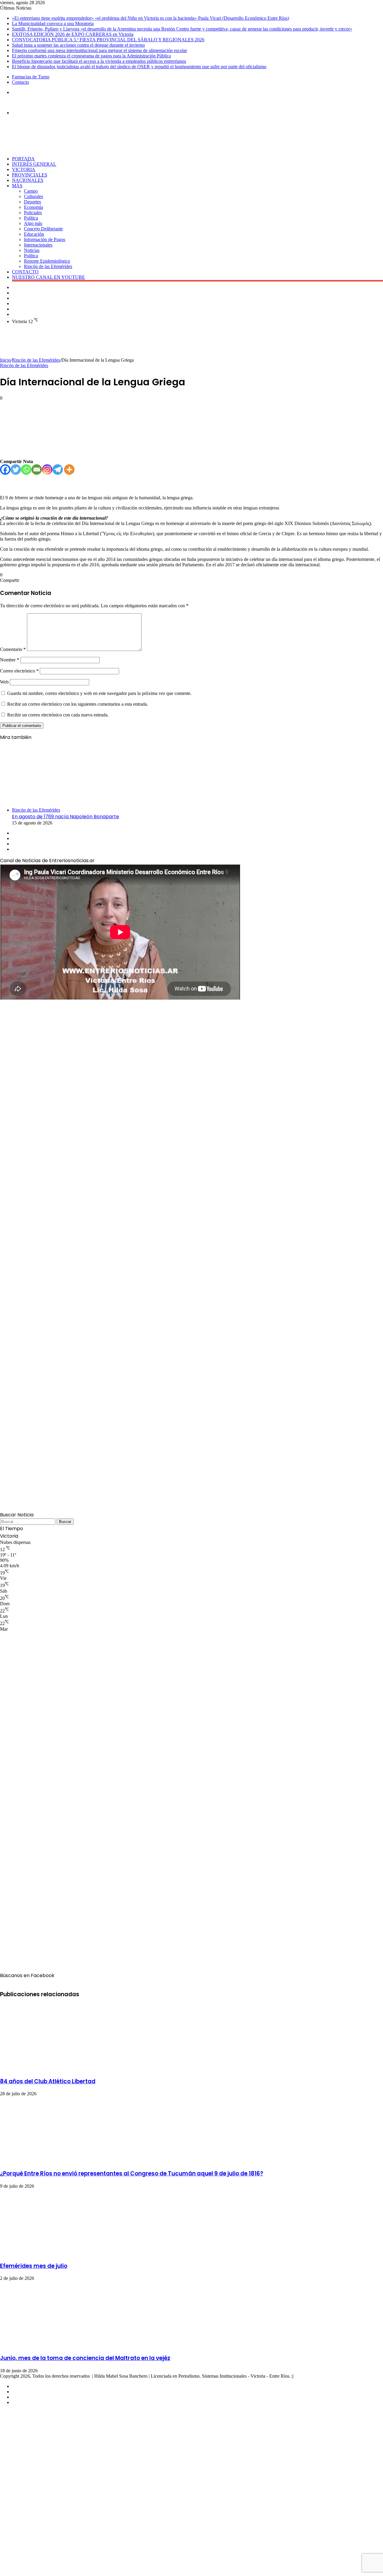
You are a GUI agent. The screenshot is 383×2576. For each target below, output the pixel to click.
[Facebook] (5, 470)
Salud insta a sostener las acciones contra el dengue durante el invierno (78, 45)
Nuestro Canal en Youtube (48, 277)
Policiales (33, 213)
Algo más (33, 223)
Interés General (34, 164)
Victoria (24, 169)
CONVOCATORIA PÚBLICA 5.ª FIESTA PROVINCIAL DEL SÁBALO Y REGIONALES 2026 (108, 40)
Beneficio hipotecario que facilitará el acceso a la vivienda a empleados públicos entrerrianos (99, 61)
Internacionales (38, 245)
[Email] (37, 470)
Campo (31, 191)
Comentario (13, 649)
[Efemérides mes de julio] (58, 2253)
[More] (69, 470)
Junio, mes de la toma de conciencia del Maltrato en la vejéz (85, 2358)
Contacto (20, 82)
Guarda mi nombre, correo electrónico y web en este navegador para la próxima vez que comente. (99, 693)
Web (4, 682)
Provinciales (30, 175)
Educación (34, 234)
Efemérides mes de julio (34, 2266)
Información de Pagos (45, 239)
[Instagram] (47, 470)
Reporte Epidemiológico (47, 261)
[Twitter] (16, 470)
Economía (34, 207)
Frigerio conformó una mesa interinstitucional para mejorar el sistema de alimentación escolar (99, 50)
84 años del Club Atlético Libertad (48, 2081)
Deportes (32, 202)
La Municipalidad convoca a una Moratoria (53, 23)
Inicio (5, 360)
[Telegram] (58, 470)
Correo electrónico (19, 671)
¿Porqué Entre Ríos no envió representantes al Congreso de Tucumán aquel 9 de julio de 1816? (132, 2173)
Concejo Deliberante (43, 229)
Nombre (10, 660)
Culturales (34, 196)
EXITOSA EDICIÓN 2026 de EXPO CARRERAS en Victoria (73, 34)
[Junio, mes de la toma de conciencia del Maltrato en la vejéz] (58, 2345)
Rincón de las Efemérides (48, 266)
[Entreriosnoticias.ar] (20, 102)
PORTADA (23, 159)
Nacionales (28, 180)
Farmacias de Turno (31, 77)
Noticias (32, 250)
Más (17, 186)
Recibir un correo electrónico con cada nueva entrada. (58, 715)
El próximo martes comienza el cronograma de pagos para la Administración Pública (91, 56)
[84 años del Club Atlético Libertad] (58, 2068)
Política (31, 218)
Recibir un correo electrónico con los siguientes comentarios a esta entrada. (78, 704)
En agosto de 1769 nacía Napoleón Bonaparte (66, 817)
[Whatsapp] (26, 470)
